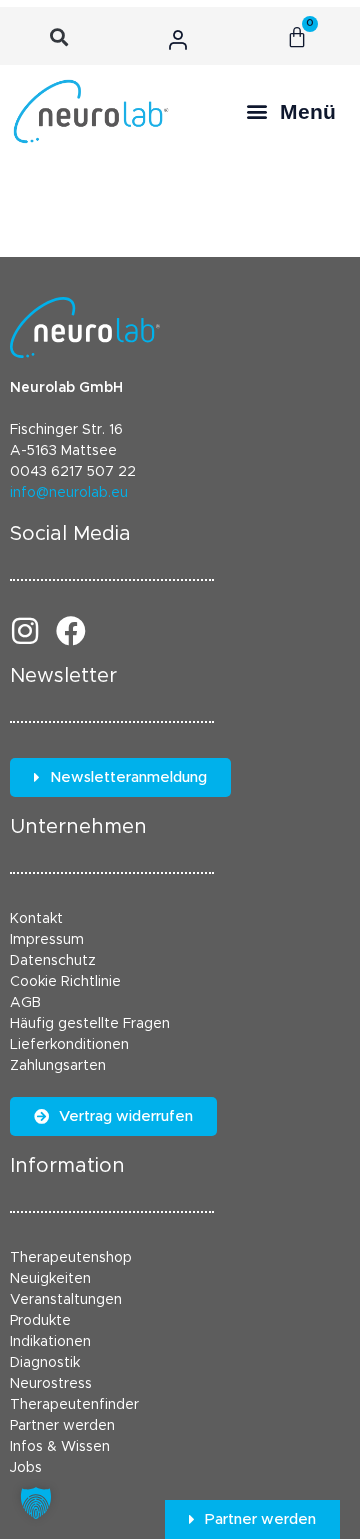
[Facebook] (71, 631)
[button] (59, 37)
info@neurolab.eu (69, 493)
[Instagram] (25, 631)
